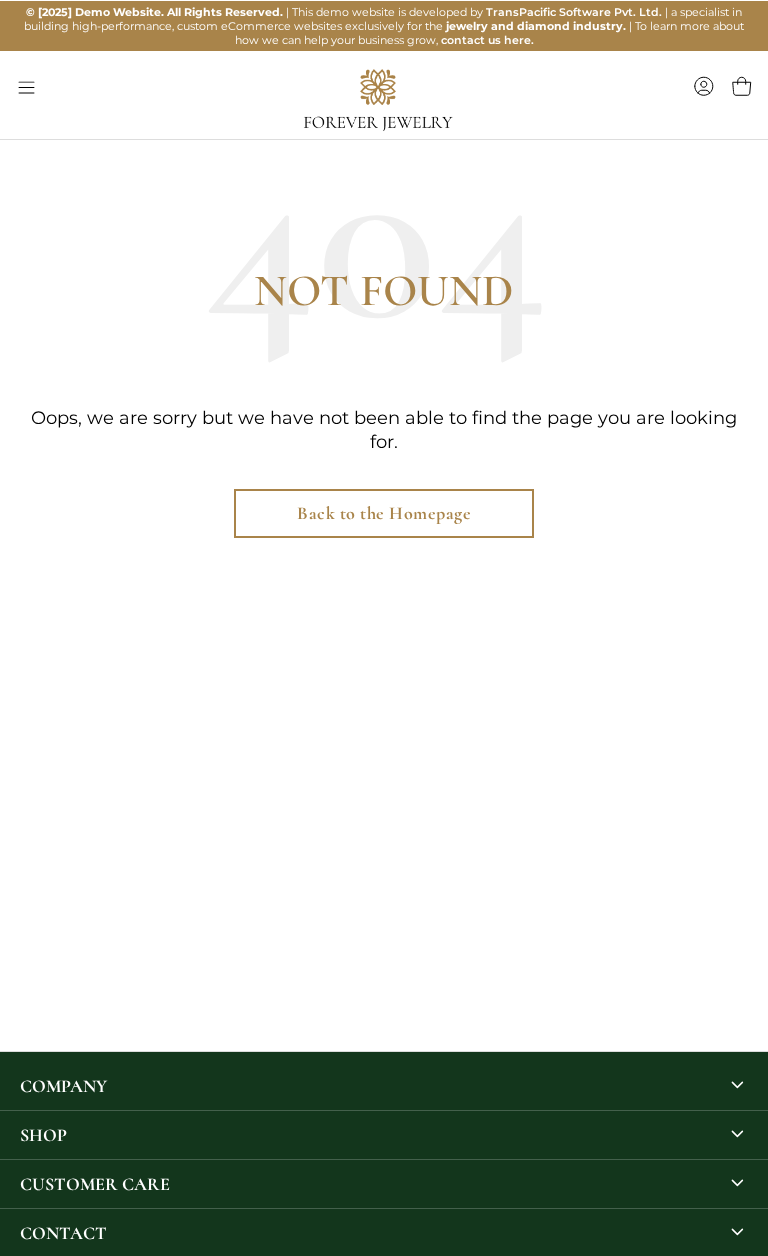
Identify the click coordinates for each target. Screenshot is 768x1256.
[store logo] (313, 98)
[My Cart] (742, 87)
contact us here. (487, 40)
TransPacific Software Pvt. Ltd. (574, 12)
